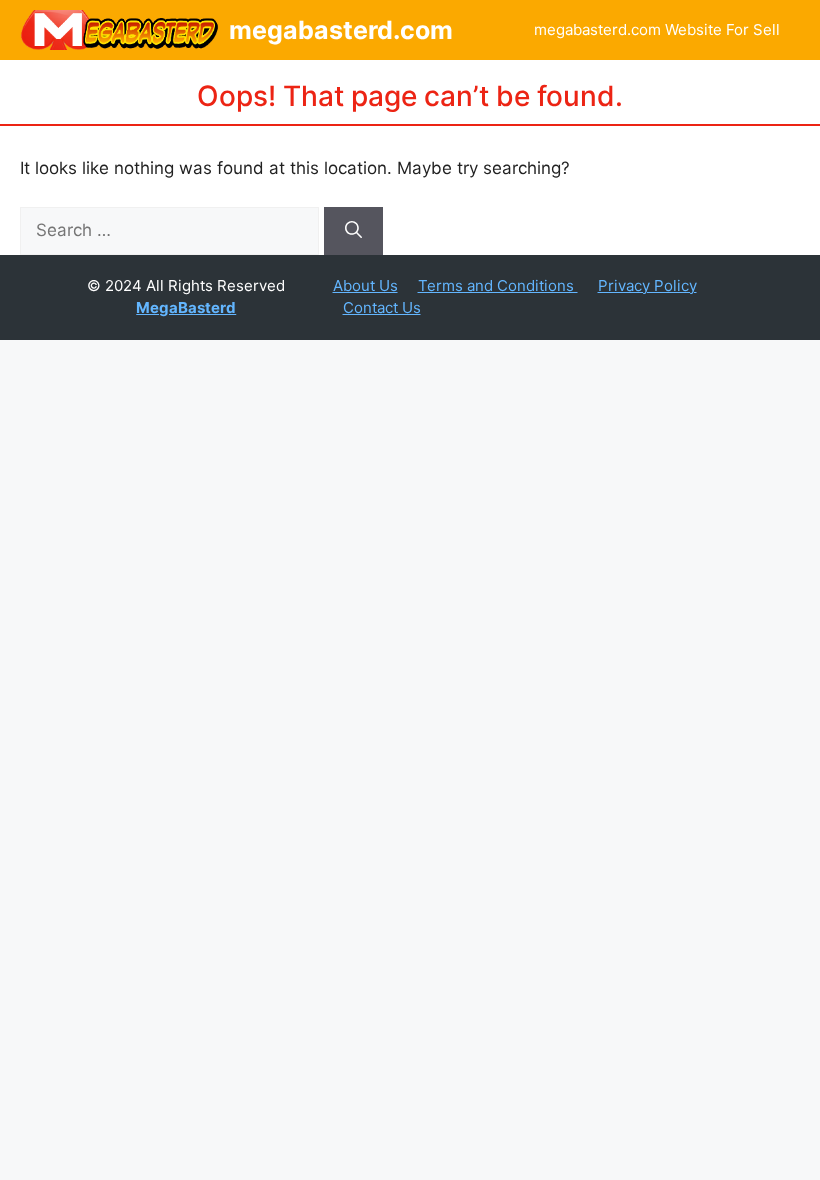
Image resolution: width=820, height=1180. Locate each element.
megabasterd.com (341, 30)
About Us (365, 285)
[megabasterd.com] (119, 30)
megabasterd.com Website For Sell (657, 29)
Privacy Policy (647, 285)
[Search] (353, 231)
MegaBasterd (186, 307)
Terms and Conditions (498, 285)
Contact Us (382, 307)
